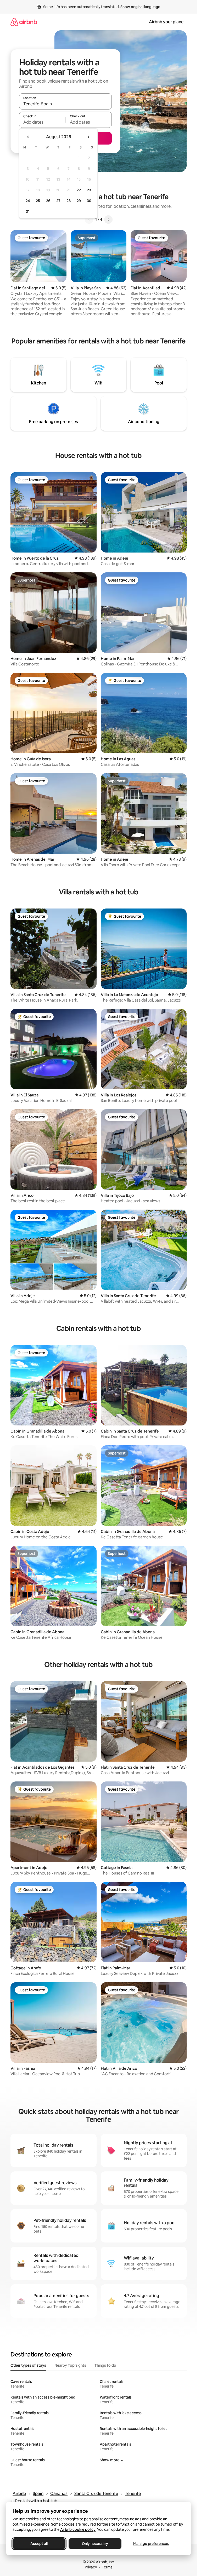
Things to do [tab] (105, 2365)
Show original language (140, 7)
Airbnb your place (166, 22)
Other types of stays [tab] (28, 2365)
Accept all (39, 2544)
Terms (107, 2567)
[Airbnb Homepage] (24, 22)
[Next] (108, 220)
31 (28, 211)
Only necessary (95, 2544)
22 (79, 190)
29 (79, 201)
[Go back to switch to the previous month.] (28, 137)
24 (28, 201)
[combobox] (65, 104)
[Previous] (89, 220)
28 (69, 201)
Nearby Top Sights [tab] (70, 2365)
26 (48, 201)
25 (38, 201)
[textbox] (42, 122)
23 (89, 190)
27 (58, 201)
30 (89, 201)
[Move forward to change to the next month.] (88, 137)
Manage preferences (151, 2544)
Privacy (91, 2567)
